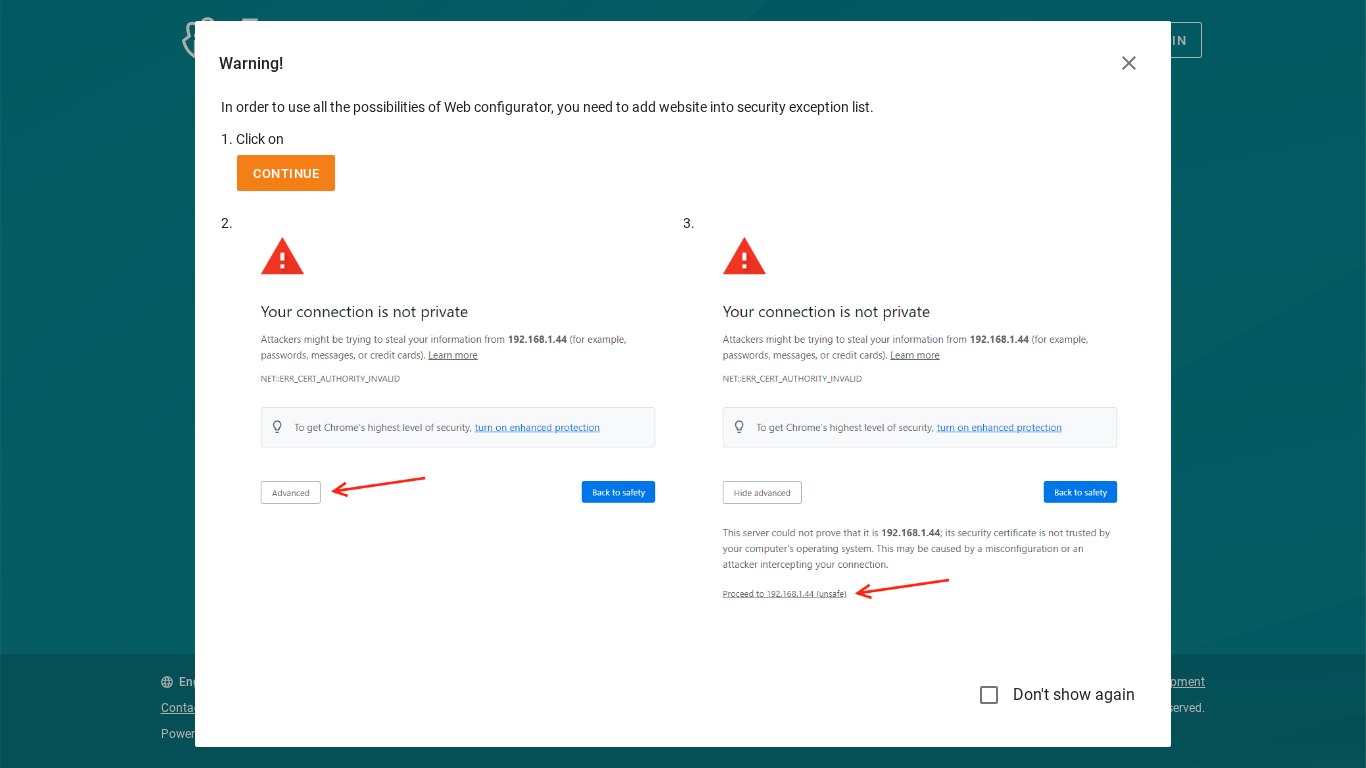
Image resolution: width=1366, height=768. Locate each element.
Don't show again (1074, 694)
